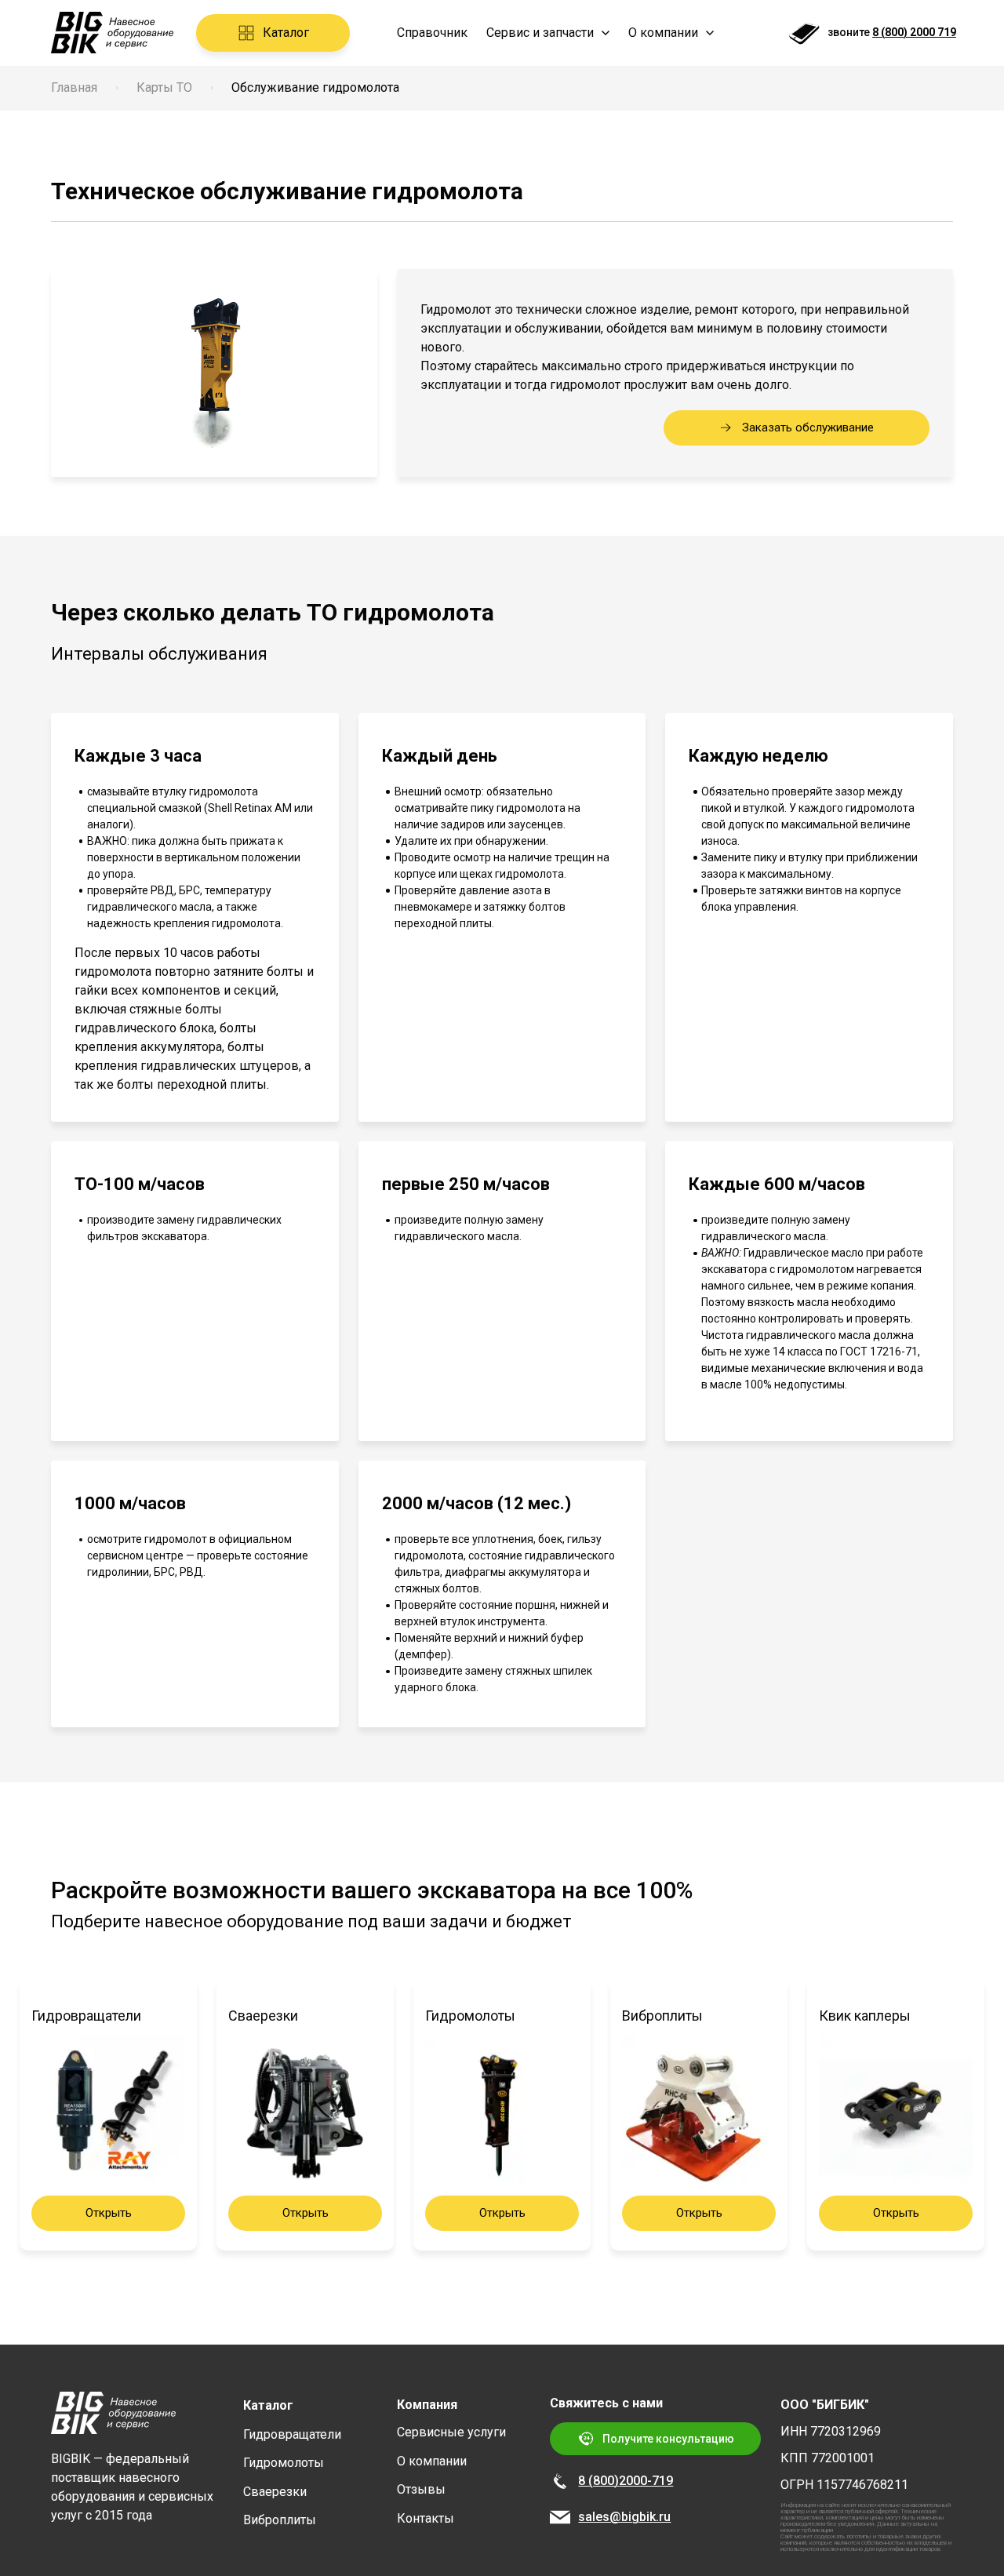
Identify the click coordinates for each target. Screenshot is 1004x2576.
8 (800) (598, 2481)
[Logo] (112, 33)
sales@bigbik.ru (624, 2517)
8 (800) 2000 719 (914, 32)
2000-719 (646, 2481)
